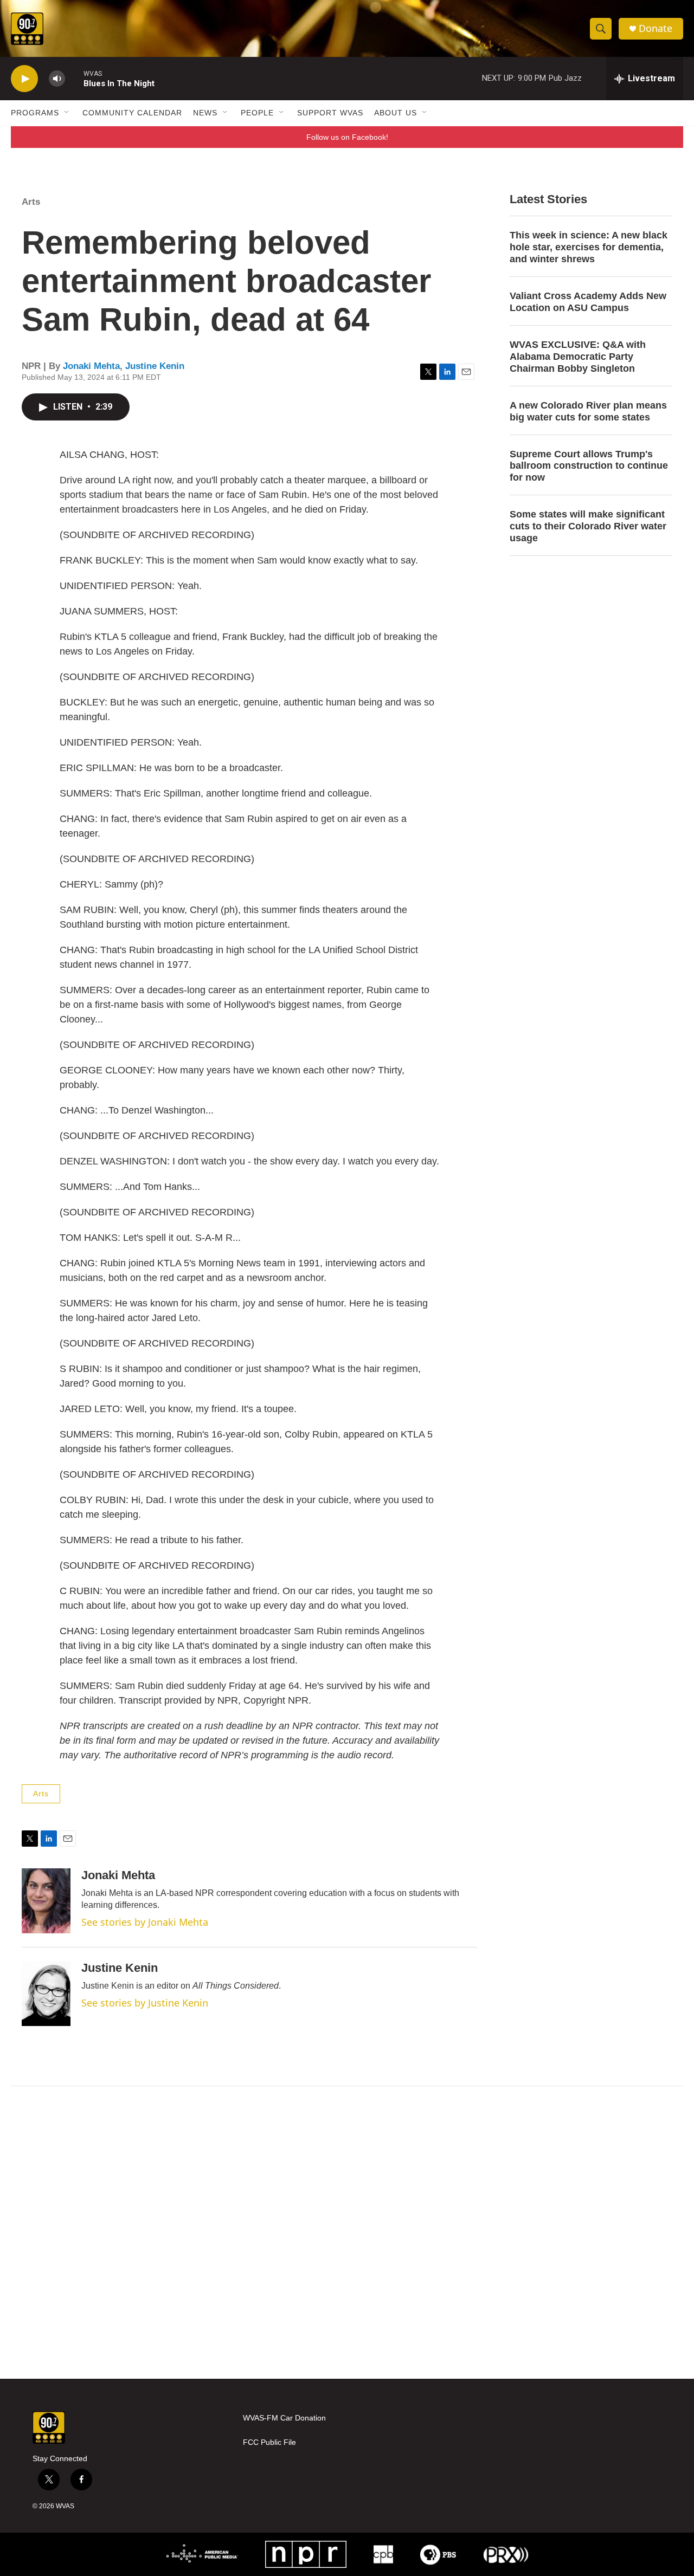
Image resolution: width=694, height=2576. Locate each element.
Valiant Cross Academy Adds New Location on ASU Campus (588, 302)
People (257, 113)
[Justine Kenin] (46, 1994)
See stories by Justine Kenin (145, 2003)
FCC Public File (269, 2442)
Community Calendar (132, 113)
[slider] (74, 78)
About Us (396, 113)
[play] (24, 79)
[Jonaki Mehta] (46, 1901)
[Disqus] (347, 2232)
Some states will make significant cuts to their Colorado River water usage (588, 526)
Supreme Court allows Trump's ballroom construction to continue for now (589, 466)
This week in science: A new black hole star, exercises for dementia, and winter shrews (589, 247)
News (205, 113)
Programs (35, 113)
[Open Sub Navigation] (67, 113)
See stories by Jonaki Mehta (145, 1922)
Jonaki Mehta (91, 366)
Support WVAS (330, 113)
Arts (31, 202)
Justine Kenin (155, 366)
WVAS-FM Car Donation (284, 2418)
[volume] (57, 79)
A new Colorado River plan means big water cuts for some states (588, 411)
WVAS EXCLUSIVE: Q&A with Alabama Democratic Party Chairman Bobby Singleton (578, 357)
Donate (656, 28)
